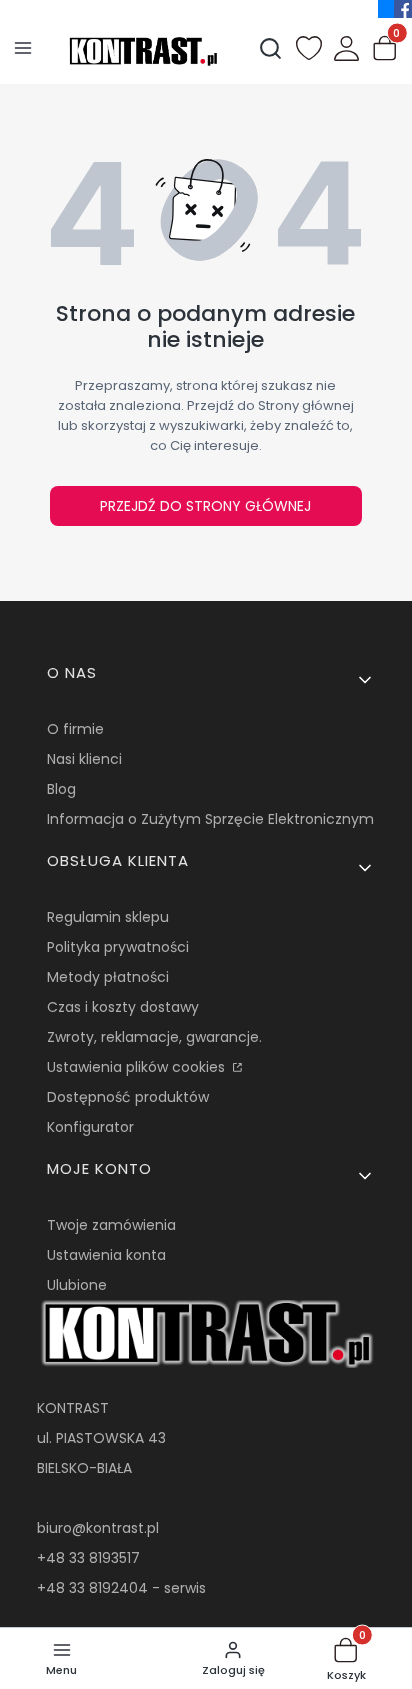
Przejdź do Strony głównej (205, 506)
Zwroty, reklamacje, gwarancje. (154, 1037)
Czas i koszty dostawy (123, 1007)
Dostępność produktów (128, 1097)
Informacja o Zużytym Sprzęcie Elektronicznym (210, 819)
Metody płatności (108, 977)
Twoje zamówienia (111, 1225)
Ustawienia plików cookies (138, 1067)
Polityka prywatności (118, 947)
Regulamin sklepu (108, 917)
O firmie (75, 729)
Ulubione (77, 1285)
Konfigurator (90, 1127)
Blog (61, 789)
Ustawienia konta (106, 1255)
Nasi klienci (84, 759)
